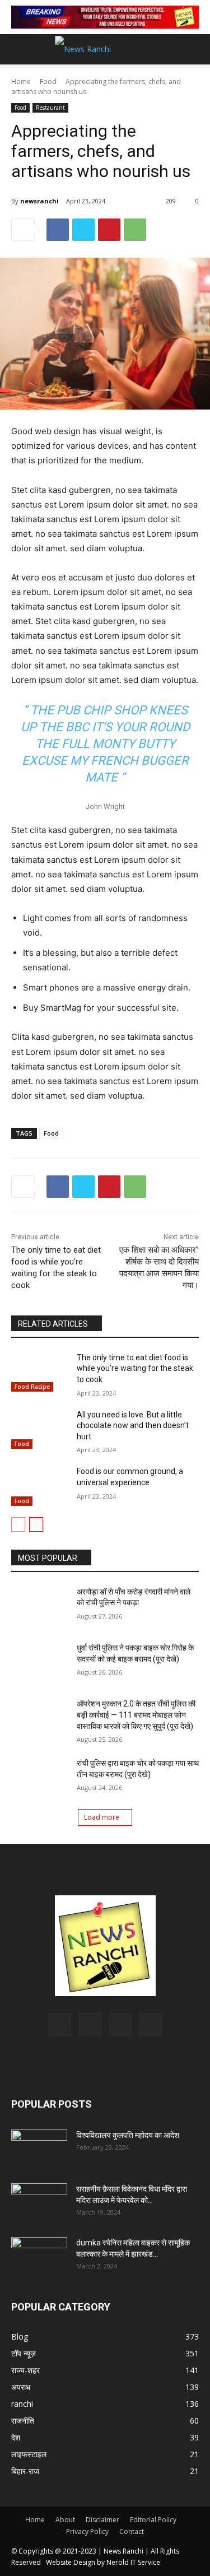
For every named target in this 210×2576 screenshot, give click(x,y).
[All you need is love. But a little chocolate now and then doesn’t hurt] (39, 1429)
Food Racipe (32, 1387)
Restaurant (50, 108)
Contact (132, 2531)
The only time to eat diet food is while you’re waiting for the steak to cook (135, 1368)
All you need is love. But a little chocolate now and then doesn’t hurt (133, 1426)
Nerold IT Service (133, 2562)
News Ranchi (123, 2551)
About (65, 2520)
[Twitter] (83, 230)
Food (48, 82)
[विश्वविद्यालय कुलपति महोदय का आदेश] (39, 2149)
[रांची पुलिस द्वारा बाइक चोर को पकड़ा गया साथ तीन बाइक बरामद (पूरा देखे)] (39, 1778)
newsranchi (39, 201)
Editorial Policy (153, 2520)
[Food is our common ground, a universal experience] (39, 1486)
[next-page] (36, 1524)
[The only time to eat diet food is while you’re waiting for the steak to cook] (39, 1372)
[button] (194, 49)
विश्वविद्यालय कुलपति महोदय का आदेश (128, 2135)
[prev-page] (18, 1524)
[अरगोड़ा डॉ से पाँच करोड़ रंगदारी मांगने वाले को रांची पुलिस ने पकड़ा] (39, 1606)
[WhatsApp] (135, 230)
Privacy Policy (87, 2531)
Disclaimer (102, 2520)
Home (21, 82)
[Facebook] (58, 230)
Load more (102, 1817)
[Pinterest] (109, 230)
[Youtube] (151, 2025)
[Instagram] (90, 2024)
